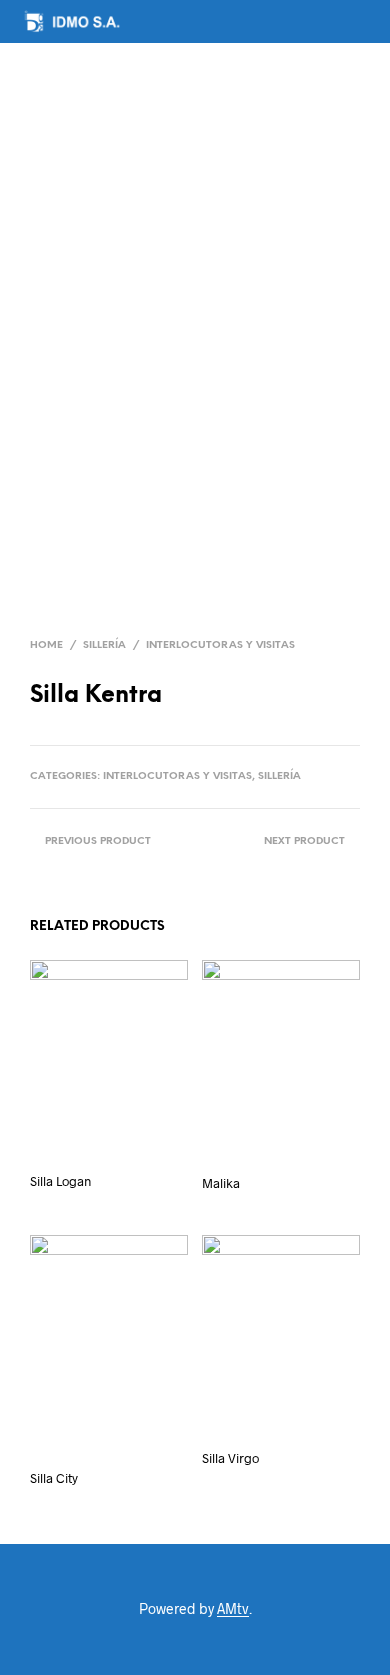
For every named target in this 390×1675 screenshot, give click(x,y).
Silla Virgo (230, 1458)
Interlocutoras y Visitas (220, 645)
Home (46, 645)
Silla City (54, 1478)
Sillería (104, 645)
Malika (221, 1183)
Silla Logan (60, 1181)
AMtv (233, 1609)
